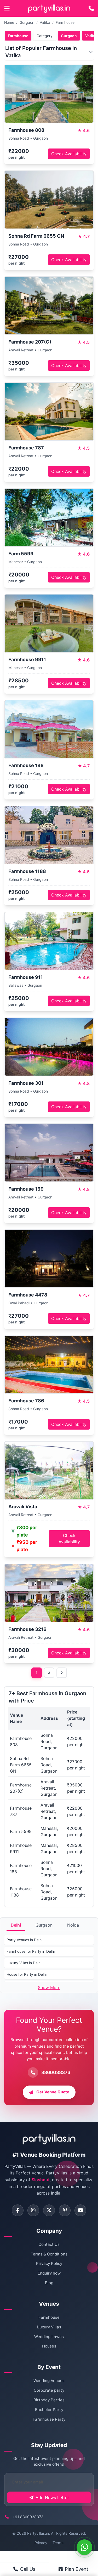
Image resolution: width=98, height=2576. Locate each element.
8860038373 (56, 2072)
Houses (49, 2346)
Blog (49, 2283)
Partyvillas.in (38, 2533)
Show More (49, 1987)
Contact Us (49, 2244)
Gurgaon (27, 22)
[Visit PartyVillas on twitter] (49, 2210)
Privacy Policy (49, 2263)
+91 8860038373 (28, 2517)
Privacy (41, 2543)
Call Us (28, 2569)
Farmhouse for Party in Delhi (31, 1951)
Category (45, 36)
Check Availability (69, 154)
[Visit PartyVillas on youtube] (80, 2210)
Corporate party (49, 2390)
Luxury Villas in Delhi (24, 1963)
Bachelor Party (49, 2410)
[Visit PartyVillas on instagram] (33, 2210)
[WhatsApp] (84, 2547)
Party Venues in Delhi (24, 1940)
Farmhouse (65, 22)
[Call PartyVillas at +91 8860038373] (91, 8)
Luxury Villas (49, 2327)
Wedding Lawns (49, 2337)
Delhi (16, 1925)
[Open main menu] (7, 8)
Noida (73, 1925)
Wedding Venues (49, 2381)
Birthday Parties (49, 2400)
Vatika (45, 22)
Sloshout (41, 2180)
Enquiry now (49, 2273)
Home (9, 22)
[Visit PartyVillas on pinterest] (65, 2210)
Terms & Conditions (49, 2254)
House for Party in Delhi (27, 1974)
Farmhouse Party (49, 2419)
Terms (58, 2543)
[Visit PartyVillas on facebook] (18, 2210)
